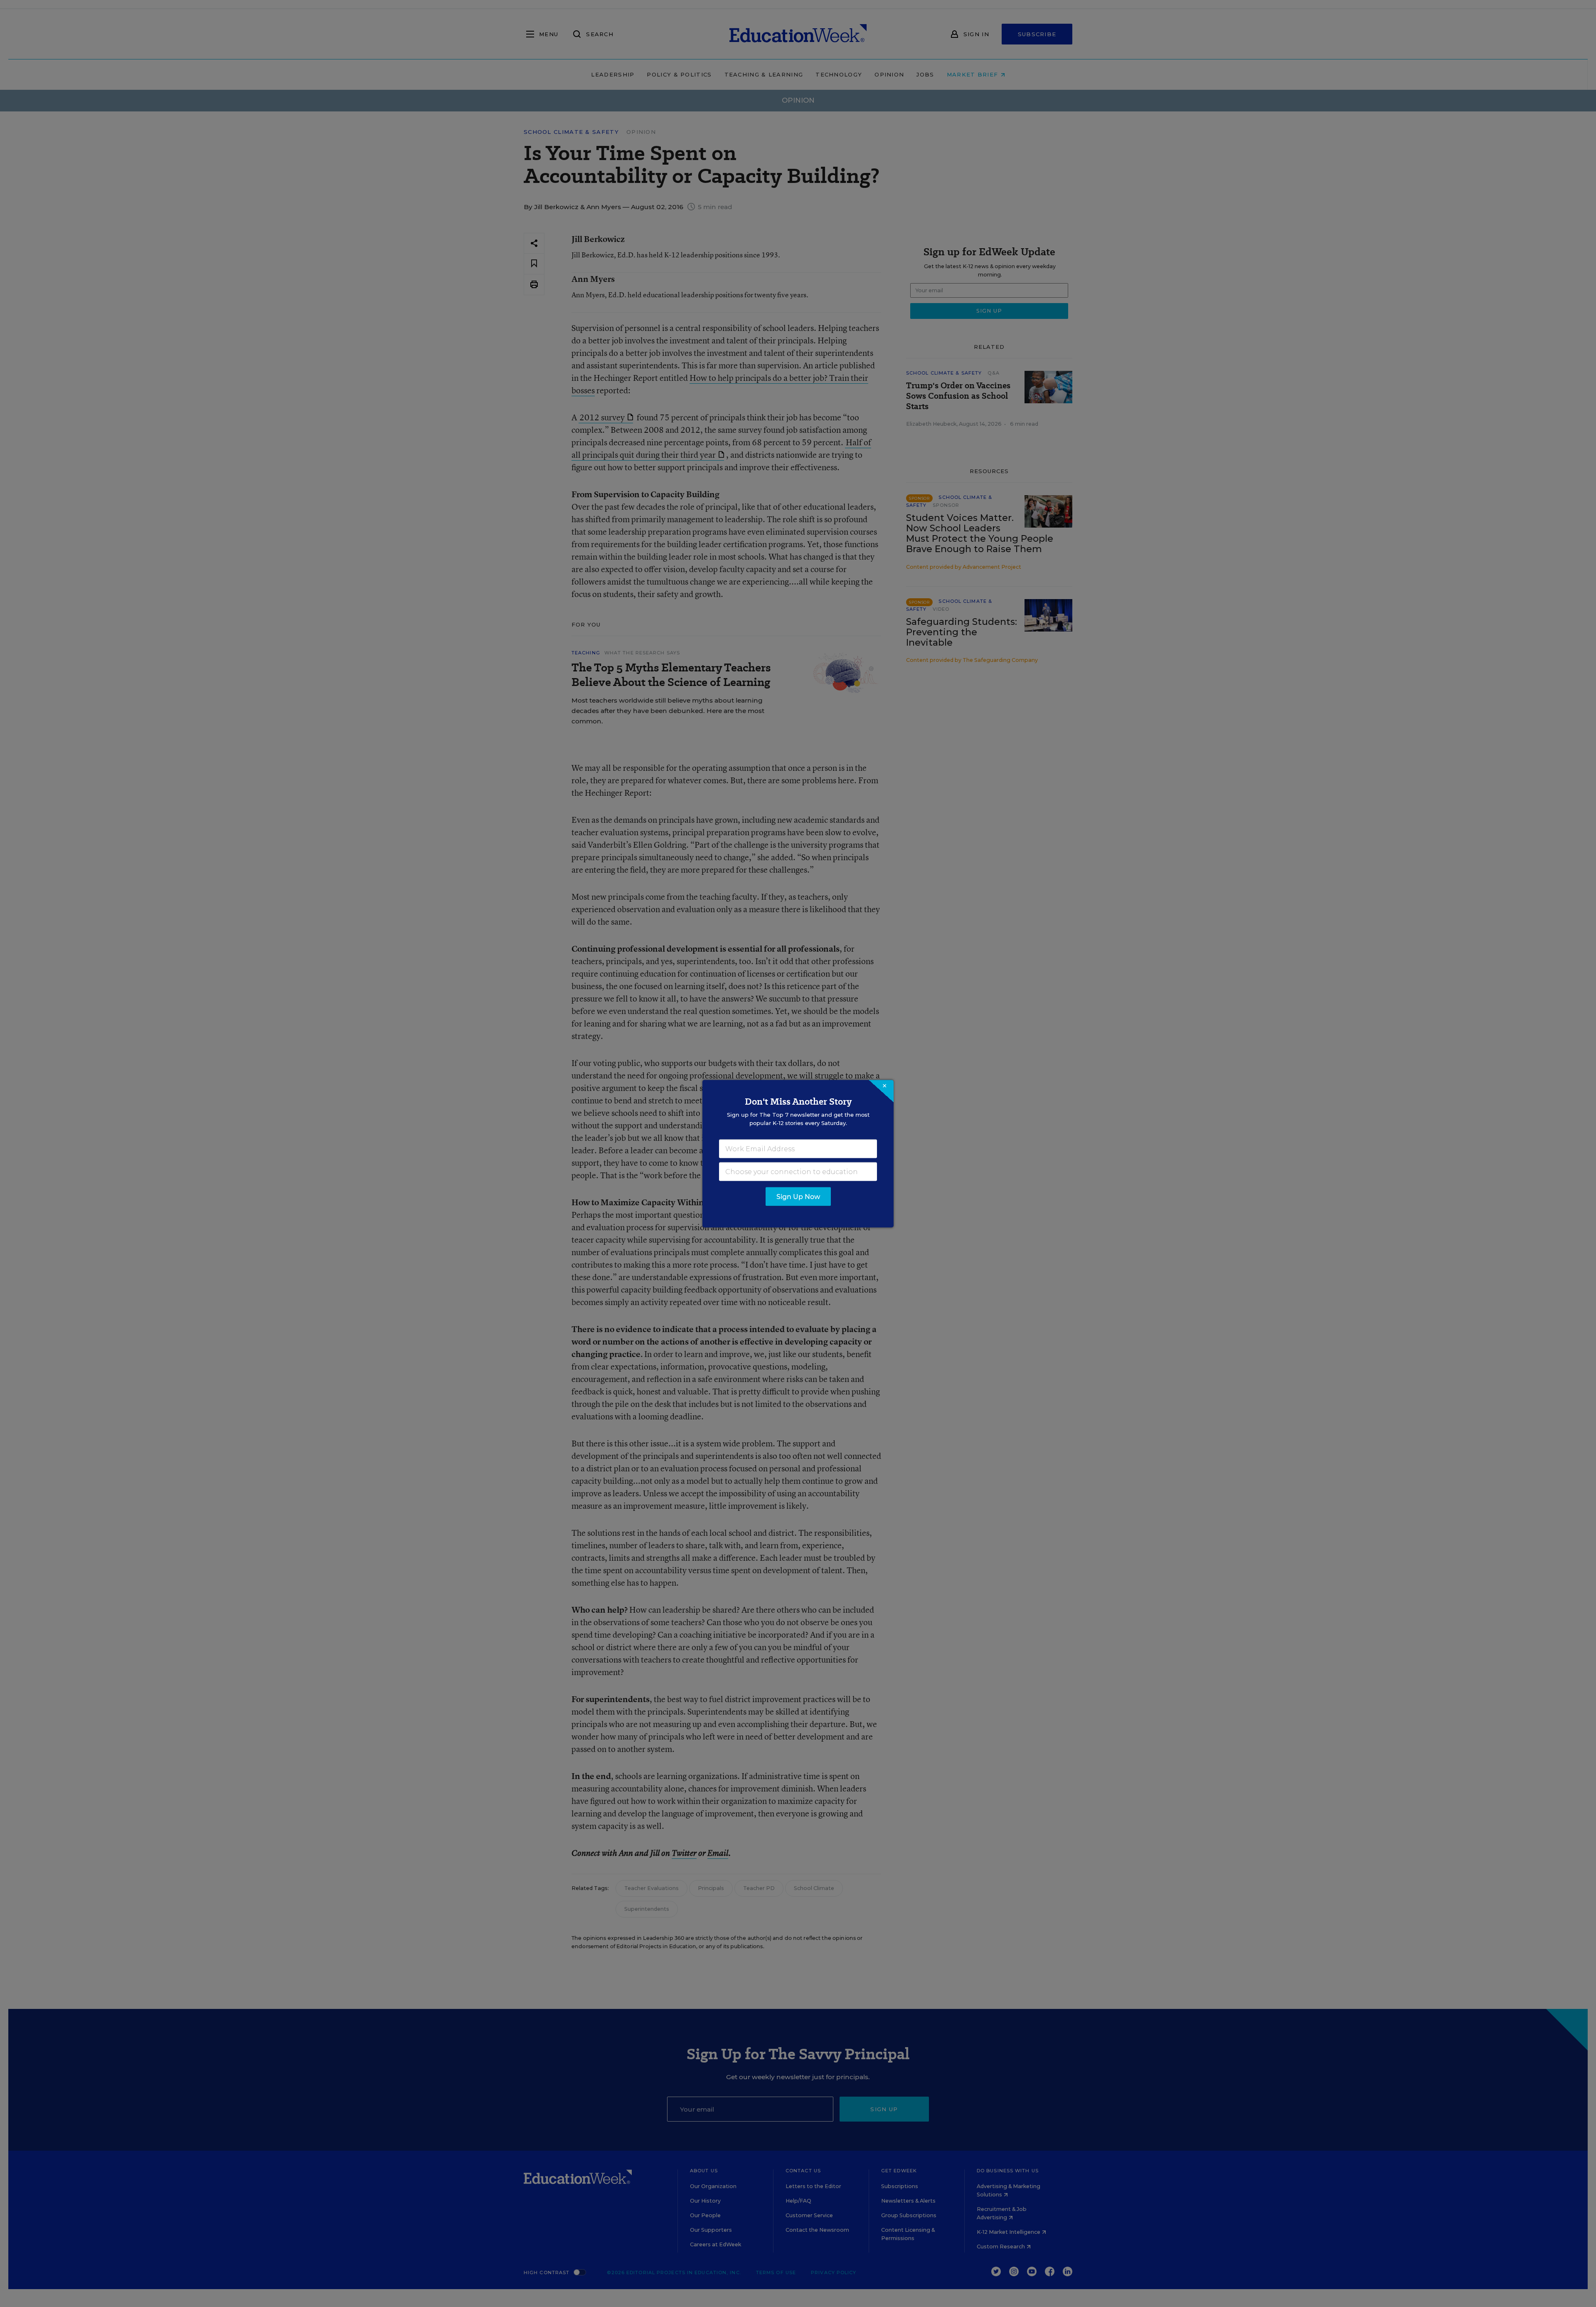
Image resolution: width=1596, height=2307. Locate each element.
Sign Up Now (798, 1196)
